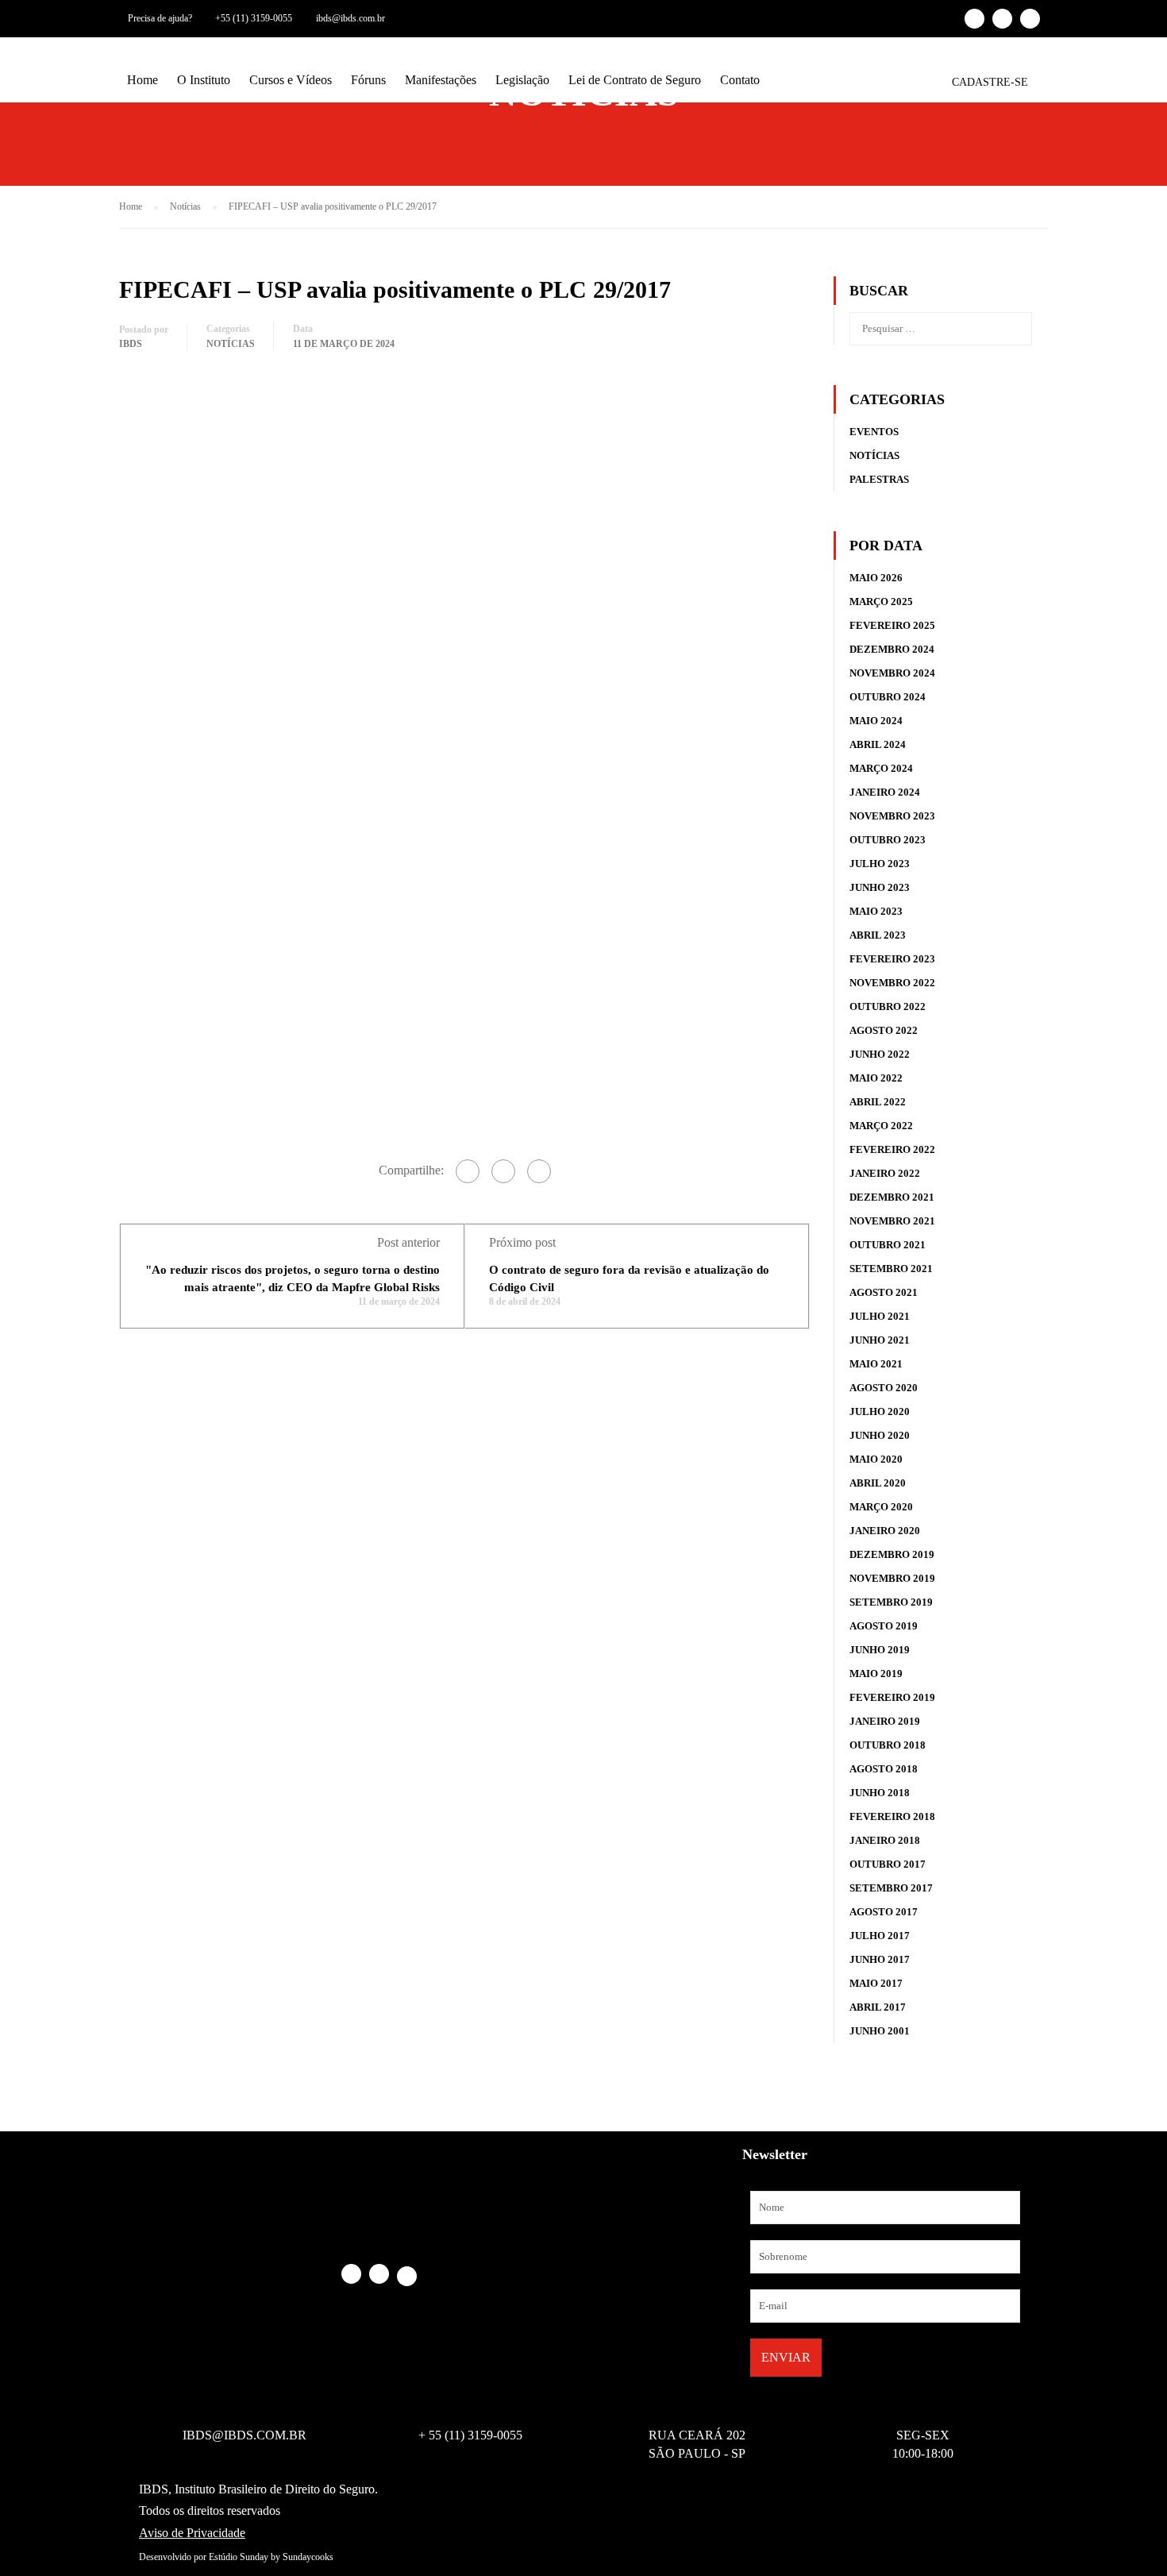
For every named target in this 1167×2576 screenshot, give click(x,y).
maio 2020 (876, 1459)
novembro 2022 (892, 983)
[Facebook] (468, 1171)
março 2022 (881, 1126)
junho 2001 (880, 2031)
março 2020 (881, 1507)
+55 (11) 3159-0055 (254, 18)
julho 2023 (880, 864)
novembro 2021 (892, 1221)
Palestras (879, 479)
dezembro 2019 (892, 1554)
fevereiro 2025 (892, 625)
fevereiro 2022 (892, 1149)
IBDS (131, 344)
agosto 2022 (884, 1030)
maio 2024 (876, 721)
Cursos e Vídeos (291, 80)
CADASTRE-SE (990, 82)
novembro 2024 (892, 673)
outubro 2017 (888, 1864)
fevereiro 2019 (892, 1697)
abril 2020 (878, 1483)
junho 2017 (880, 1959)
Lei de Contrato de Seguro (635, 80)
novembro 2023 (892, 816)
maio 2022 (876, 1078)
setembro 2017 (891, 1888)
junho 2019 (880, 1650)
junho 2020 (880, 1435)
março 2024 (881, 768)
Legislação (522, 80)
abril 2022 (878, 1102)
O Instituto (204, 80)
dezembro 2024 (892, 649)
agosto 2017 (884, 1912)
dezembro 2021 (892, 1197)
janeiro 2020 (885, 1531)
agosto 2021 (884, 1292)
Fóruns (368, 80)
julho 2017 (880, 1936)
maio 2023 (876, 911)
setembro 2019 (891, 1602)
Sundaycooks (308, 2557)
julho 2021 (880, 1316)
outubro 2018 (888, 1745)
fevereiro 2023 (892, 959)
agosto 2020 (884, 1388)
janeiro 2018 (885, 1840)
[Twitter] (503, 1171)
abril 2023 (878, 935)
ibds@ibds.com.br (350, 18)
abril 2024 (878, 744)
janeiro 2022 (885, 1173)
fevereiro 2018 (892, 1816)
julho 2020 (880, 1411)
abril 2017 (878, 2007)
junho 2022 (880, 1054)
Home (143, 80)
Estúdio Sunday (239, 2557)
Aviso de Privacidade (192, 2533)
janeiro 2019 (885, 1721)
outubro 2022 (888, 1006)
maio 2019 (876, 1674)
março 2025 (881, 602)
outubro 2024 (888, 697)
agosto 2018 (884, 1769)
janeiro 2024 (885, 792)
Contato (740, 80)
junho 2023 (880, 887)
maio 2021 (876, 1364)
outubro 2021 (888, 1245)
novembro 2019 (892, 1578)
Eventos (874, 432)
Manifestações (441, 80)
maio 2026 (876, 578)
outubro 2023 (888, 840)
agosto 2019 (884, 1626)
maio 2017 (876, 1983)
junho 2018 (880, 1793)
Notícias (231, 344)
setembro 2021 (891, 1269)
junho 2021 (880, 1340)
